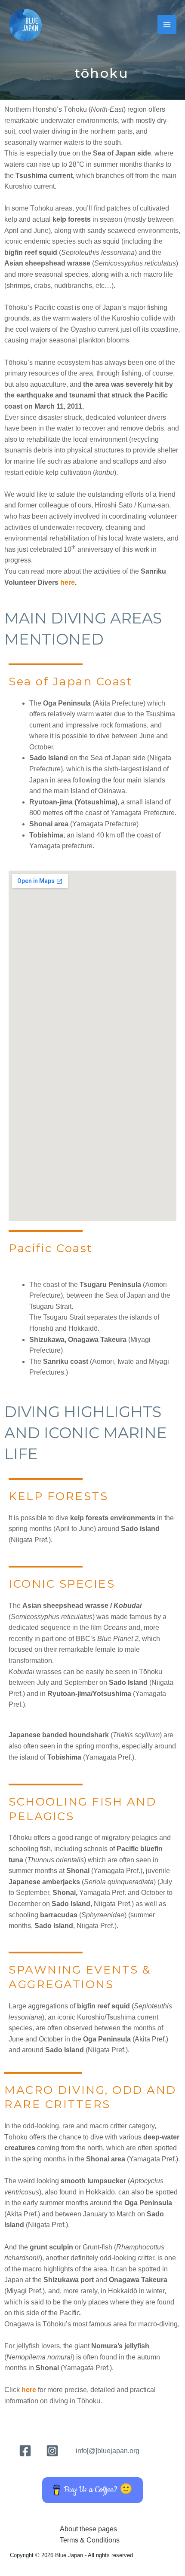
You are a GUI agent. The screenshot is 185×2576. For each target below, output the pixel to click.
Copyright (22, 2555)
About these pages (88, 2529)
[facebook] (26, 2451)
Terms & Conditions (90, 2540)
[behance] (54, 2451)
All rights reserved (110, 2555)
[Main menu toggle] (167, 24)
